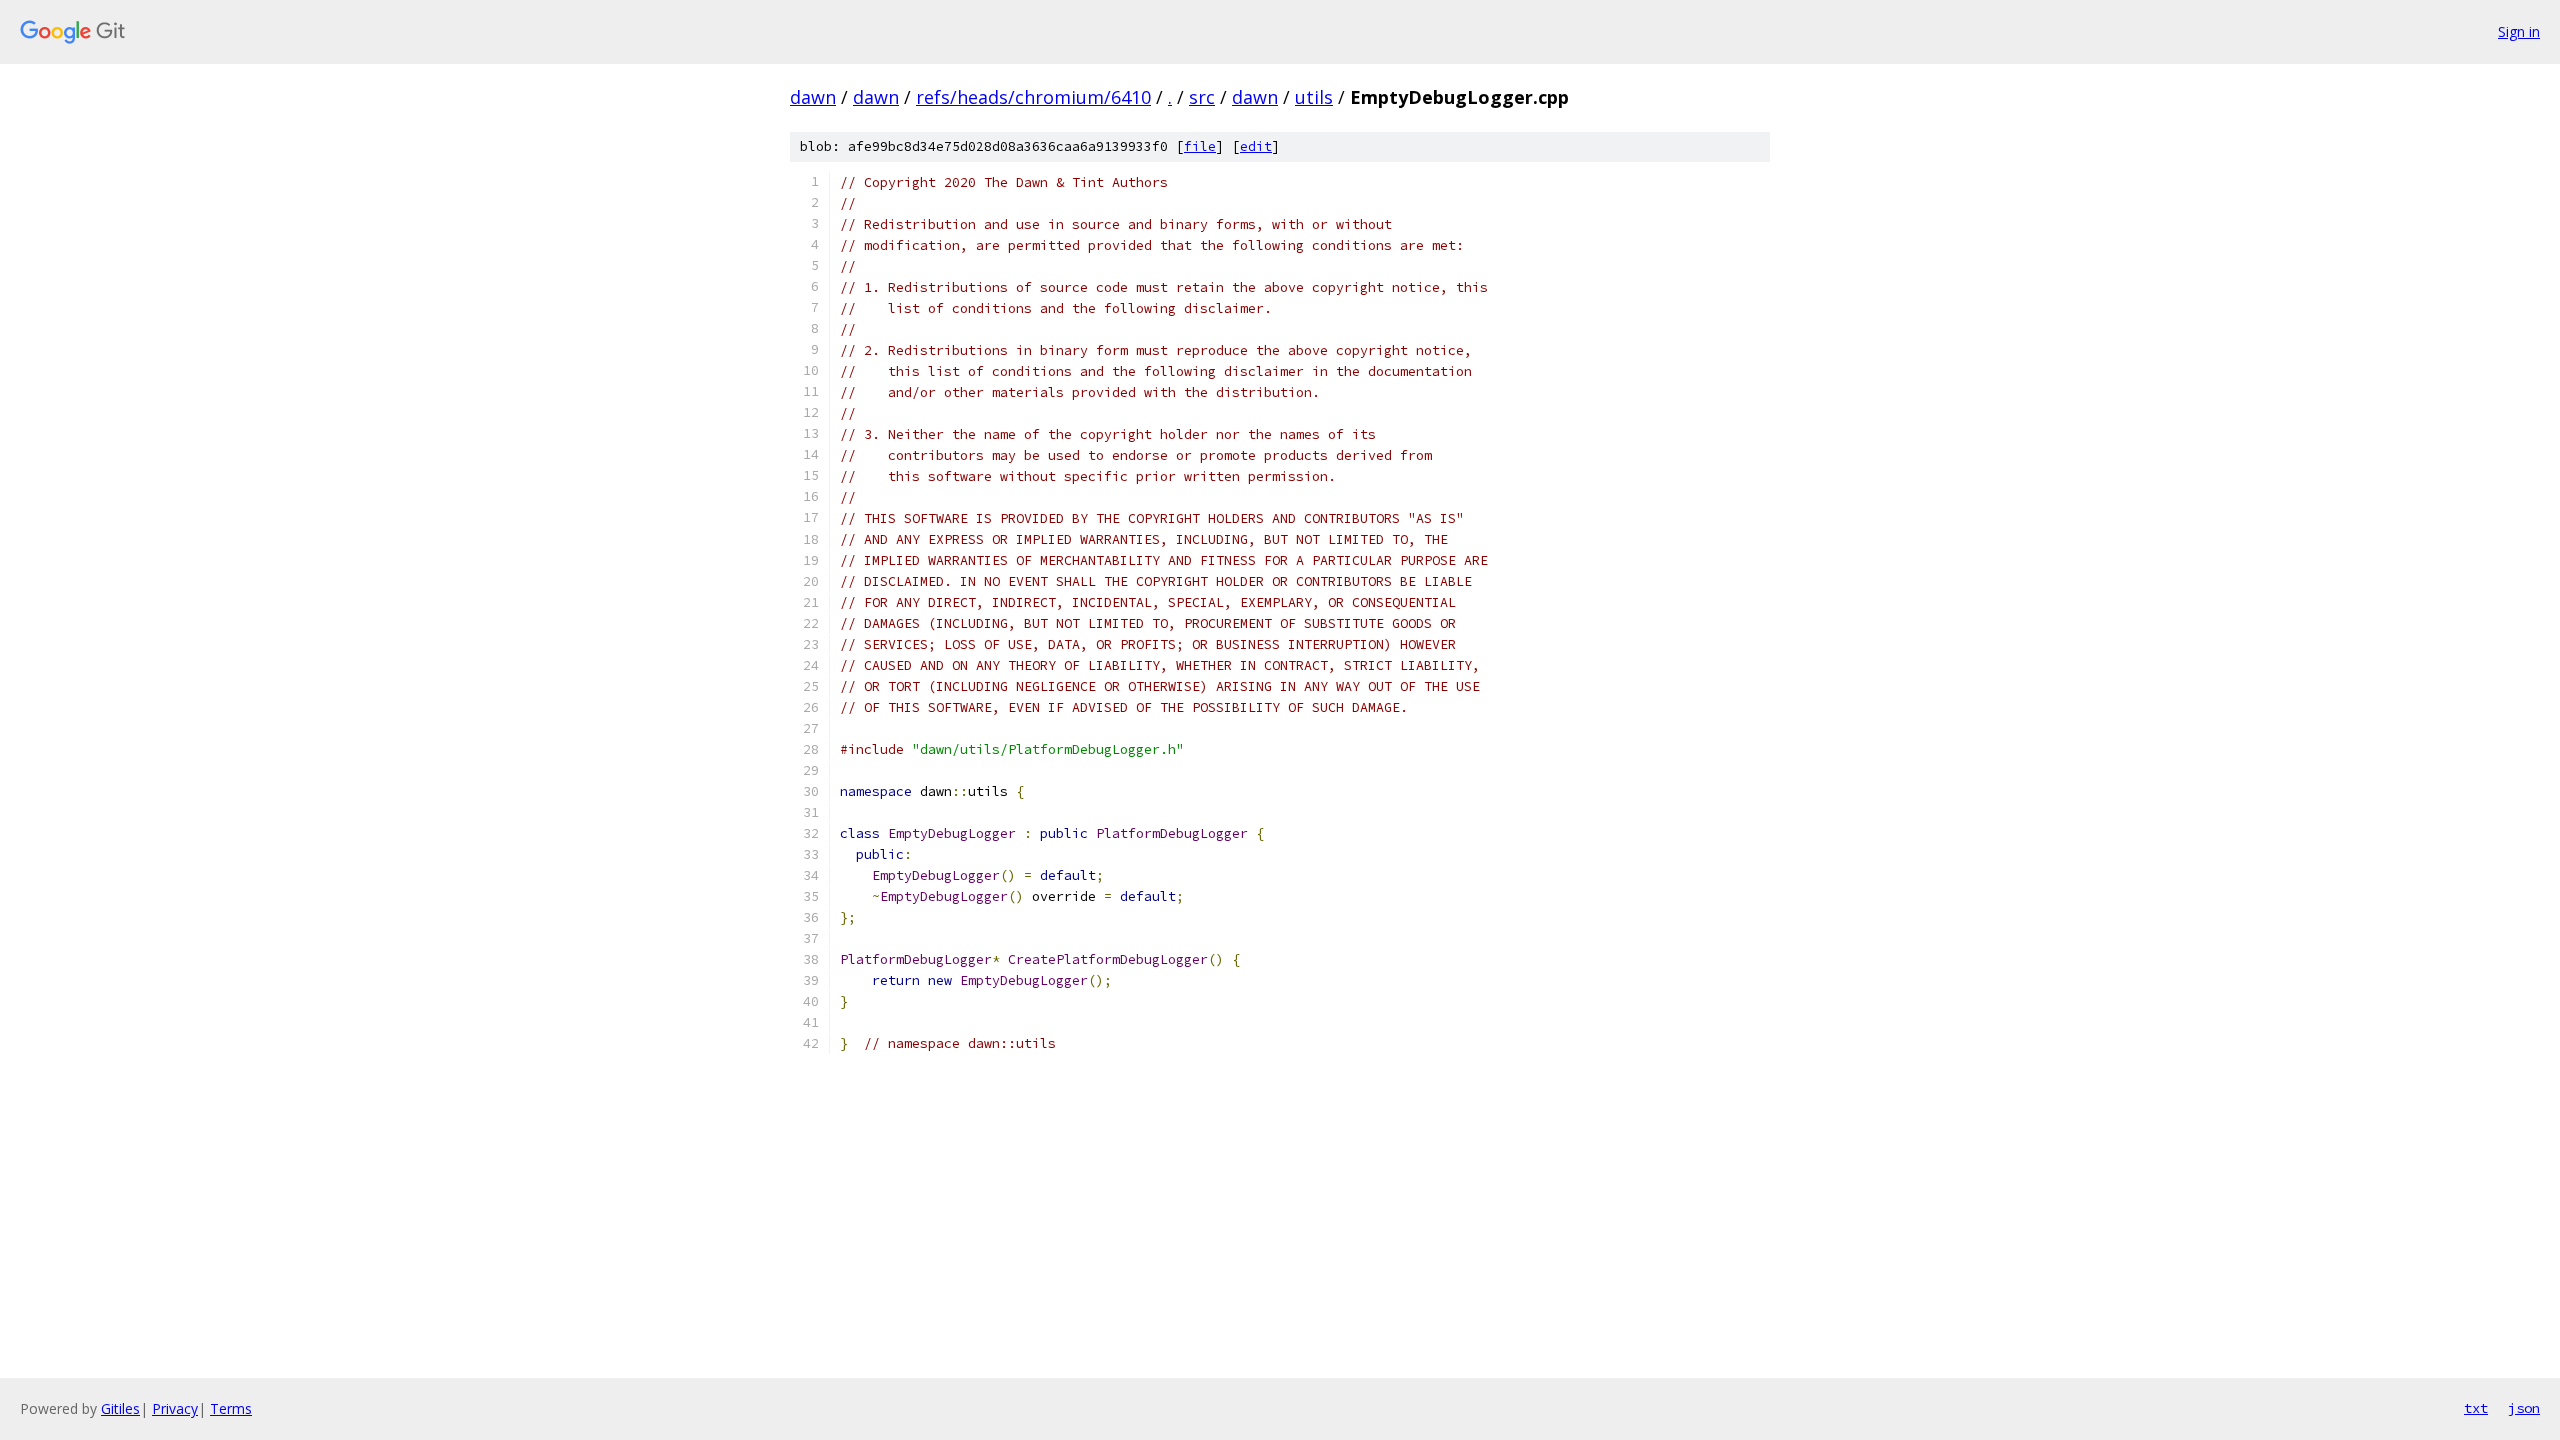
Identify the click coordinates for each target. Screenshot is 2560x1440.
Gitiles (120, 1408)
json (2524, 1408)
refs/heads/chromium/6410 (1033, 97)
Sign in (2519, 31)
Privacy (175, 1408)
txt (2476, 1408)
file (1200, 146)
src (1202, 97)
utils (1314, 97)
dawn (813, 97)
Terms (231, 1408)
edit (1256, 146)
